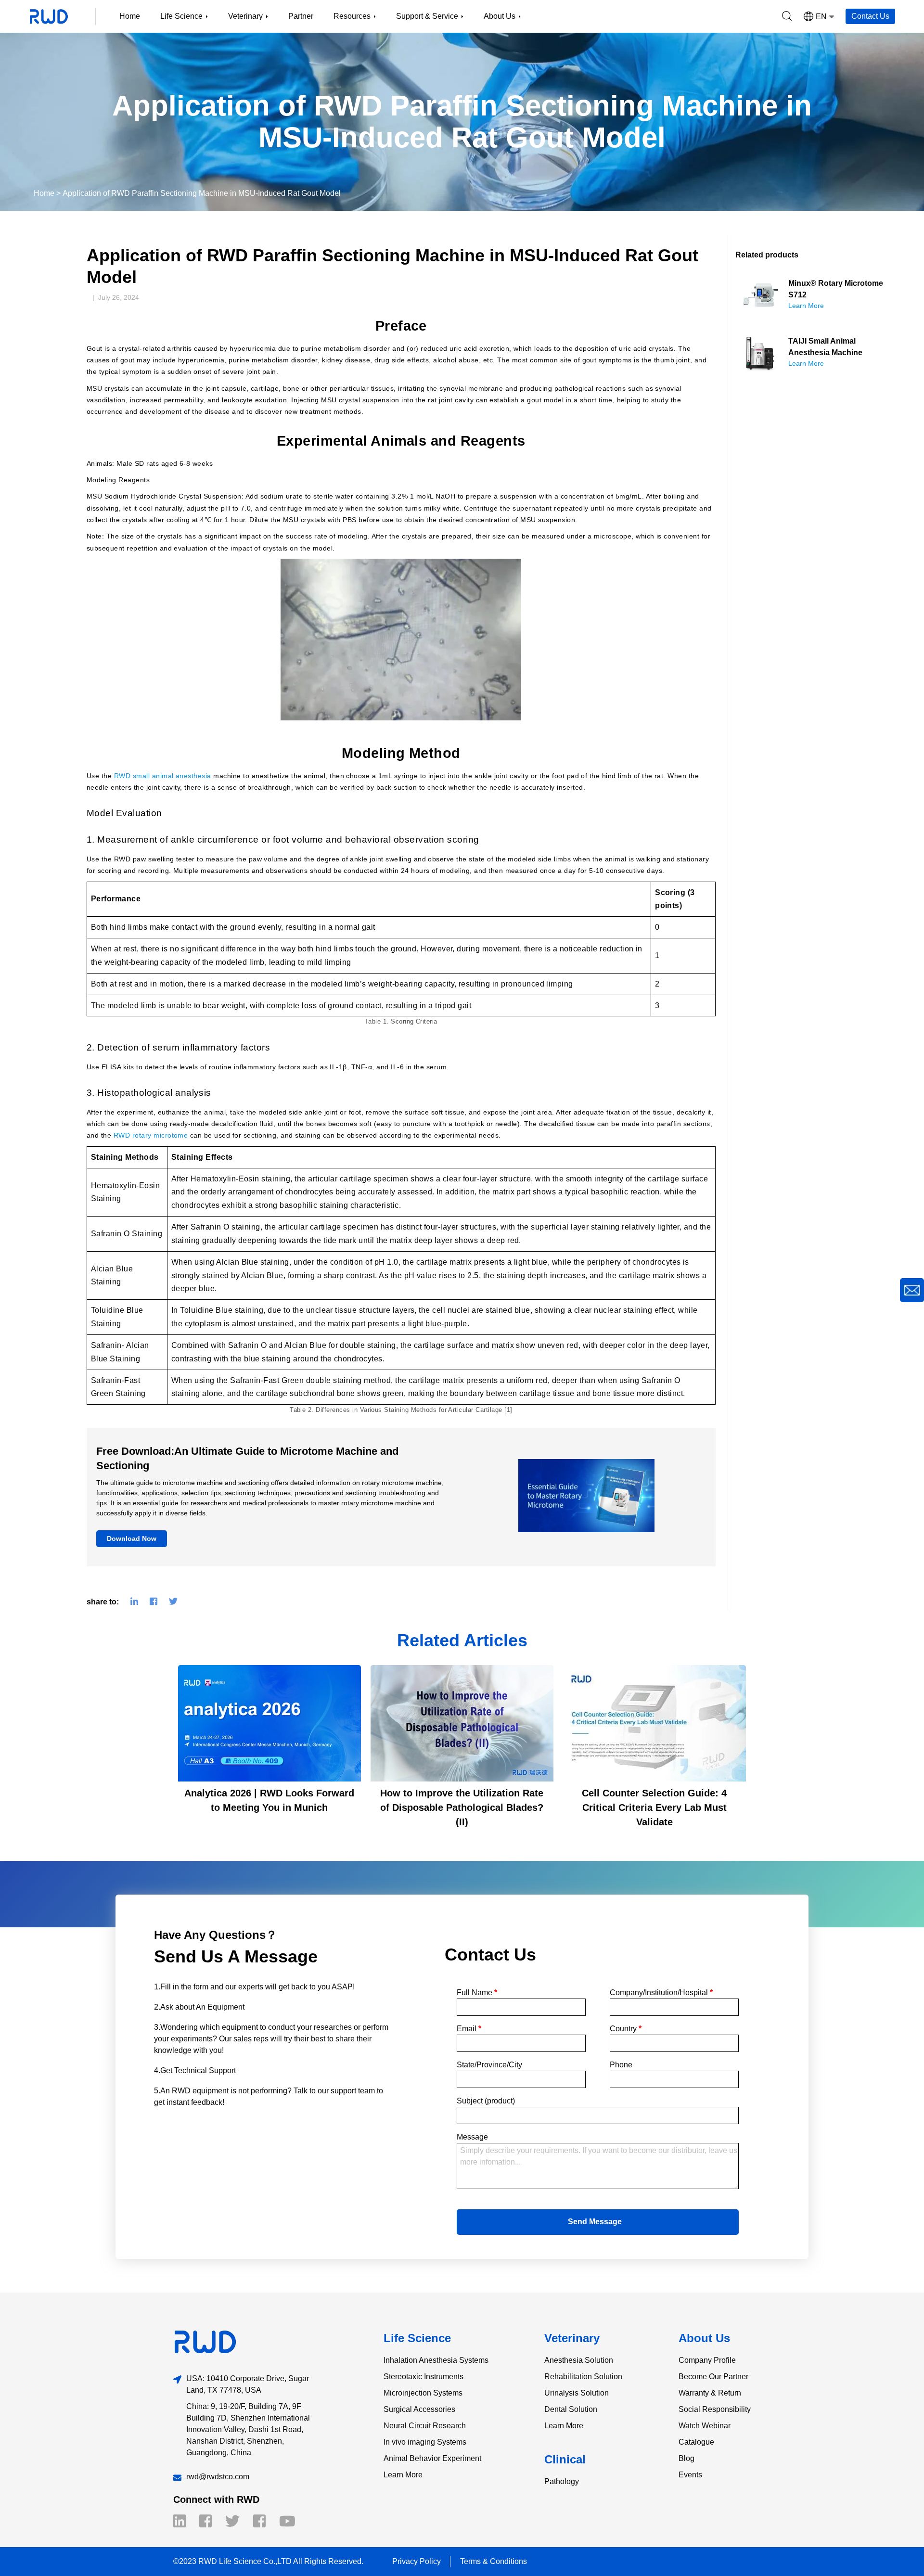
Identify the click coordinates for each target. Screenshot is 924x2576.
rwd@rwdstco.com (218, 2477)
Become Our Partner (713, 2377)
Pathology (562, 2481)
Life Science (417, 2338)
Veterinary (572, 2338)
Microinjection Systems (423, 2393)
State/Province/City (489, 2065)
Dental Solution (571, 2409)
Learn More (403, 2475)
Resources (352, 16)
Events (690, 2475)
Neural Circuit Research (425, 2426)
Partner (301, 16)
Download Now (132, 1538)
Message (472, 2137)
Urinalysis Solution (577, 2393)
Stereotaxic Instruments (423, 2377)
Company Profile (707, 2360)
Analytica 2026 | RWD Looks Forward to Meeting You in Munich (269, 1800)
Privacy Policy (417, 2561)
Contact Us (870, 16)
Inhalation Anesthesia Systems (436, 2360)
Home (130, 16)
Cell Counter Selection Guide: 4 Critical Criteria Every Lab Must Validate (654, 1807)
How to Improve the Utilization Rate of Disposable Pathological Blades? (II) (462, 1807)
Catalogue (696, 2442)
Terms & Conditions (494, 2561)
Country (626, 2029)
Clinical (565, 2459)
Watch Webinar (705, 2426)
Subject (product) (486, 2101)
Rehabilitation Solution (583, 2377)
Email (469, 2029)
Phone (621, 2065)
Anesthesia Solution (579, 2360)
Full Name (477, 1993)
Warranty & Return (710, 2393)
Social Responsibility (715, 2409)
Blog (687, 2458)
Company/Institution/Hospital (661, 1993)
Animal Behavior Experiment (432, 2458)
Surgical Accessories (419, 2409)
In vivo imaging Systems (425, 2442)
